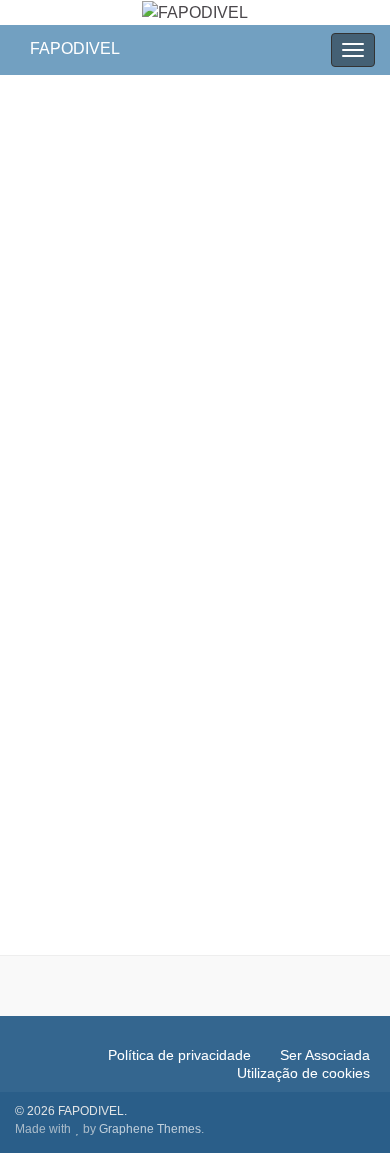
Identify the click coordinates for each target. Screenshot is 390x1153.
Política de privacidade (179, 1055)
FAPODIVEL (75, 48)
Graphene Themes (150, 1129)
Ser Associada (325, 1055)
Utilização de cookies (303, 1073)
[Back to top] (345, 1108)
